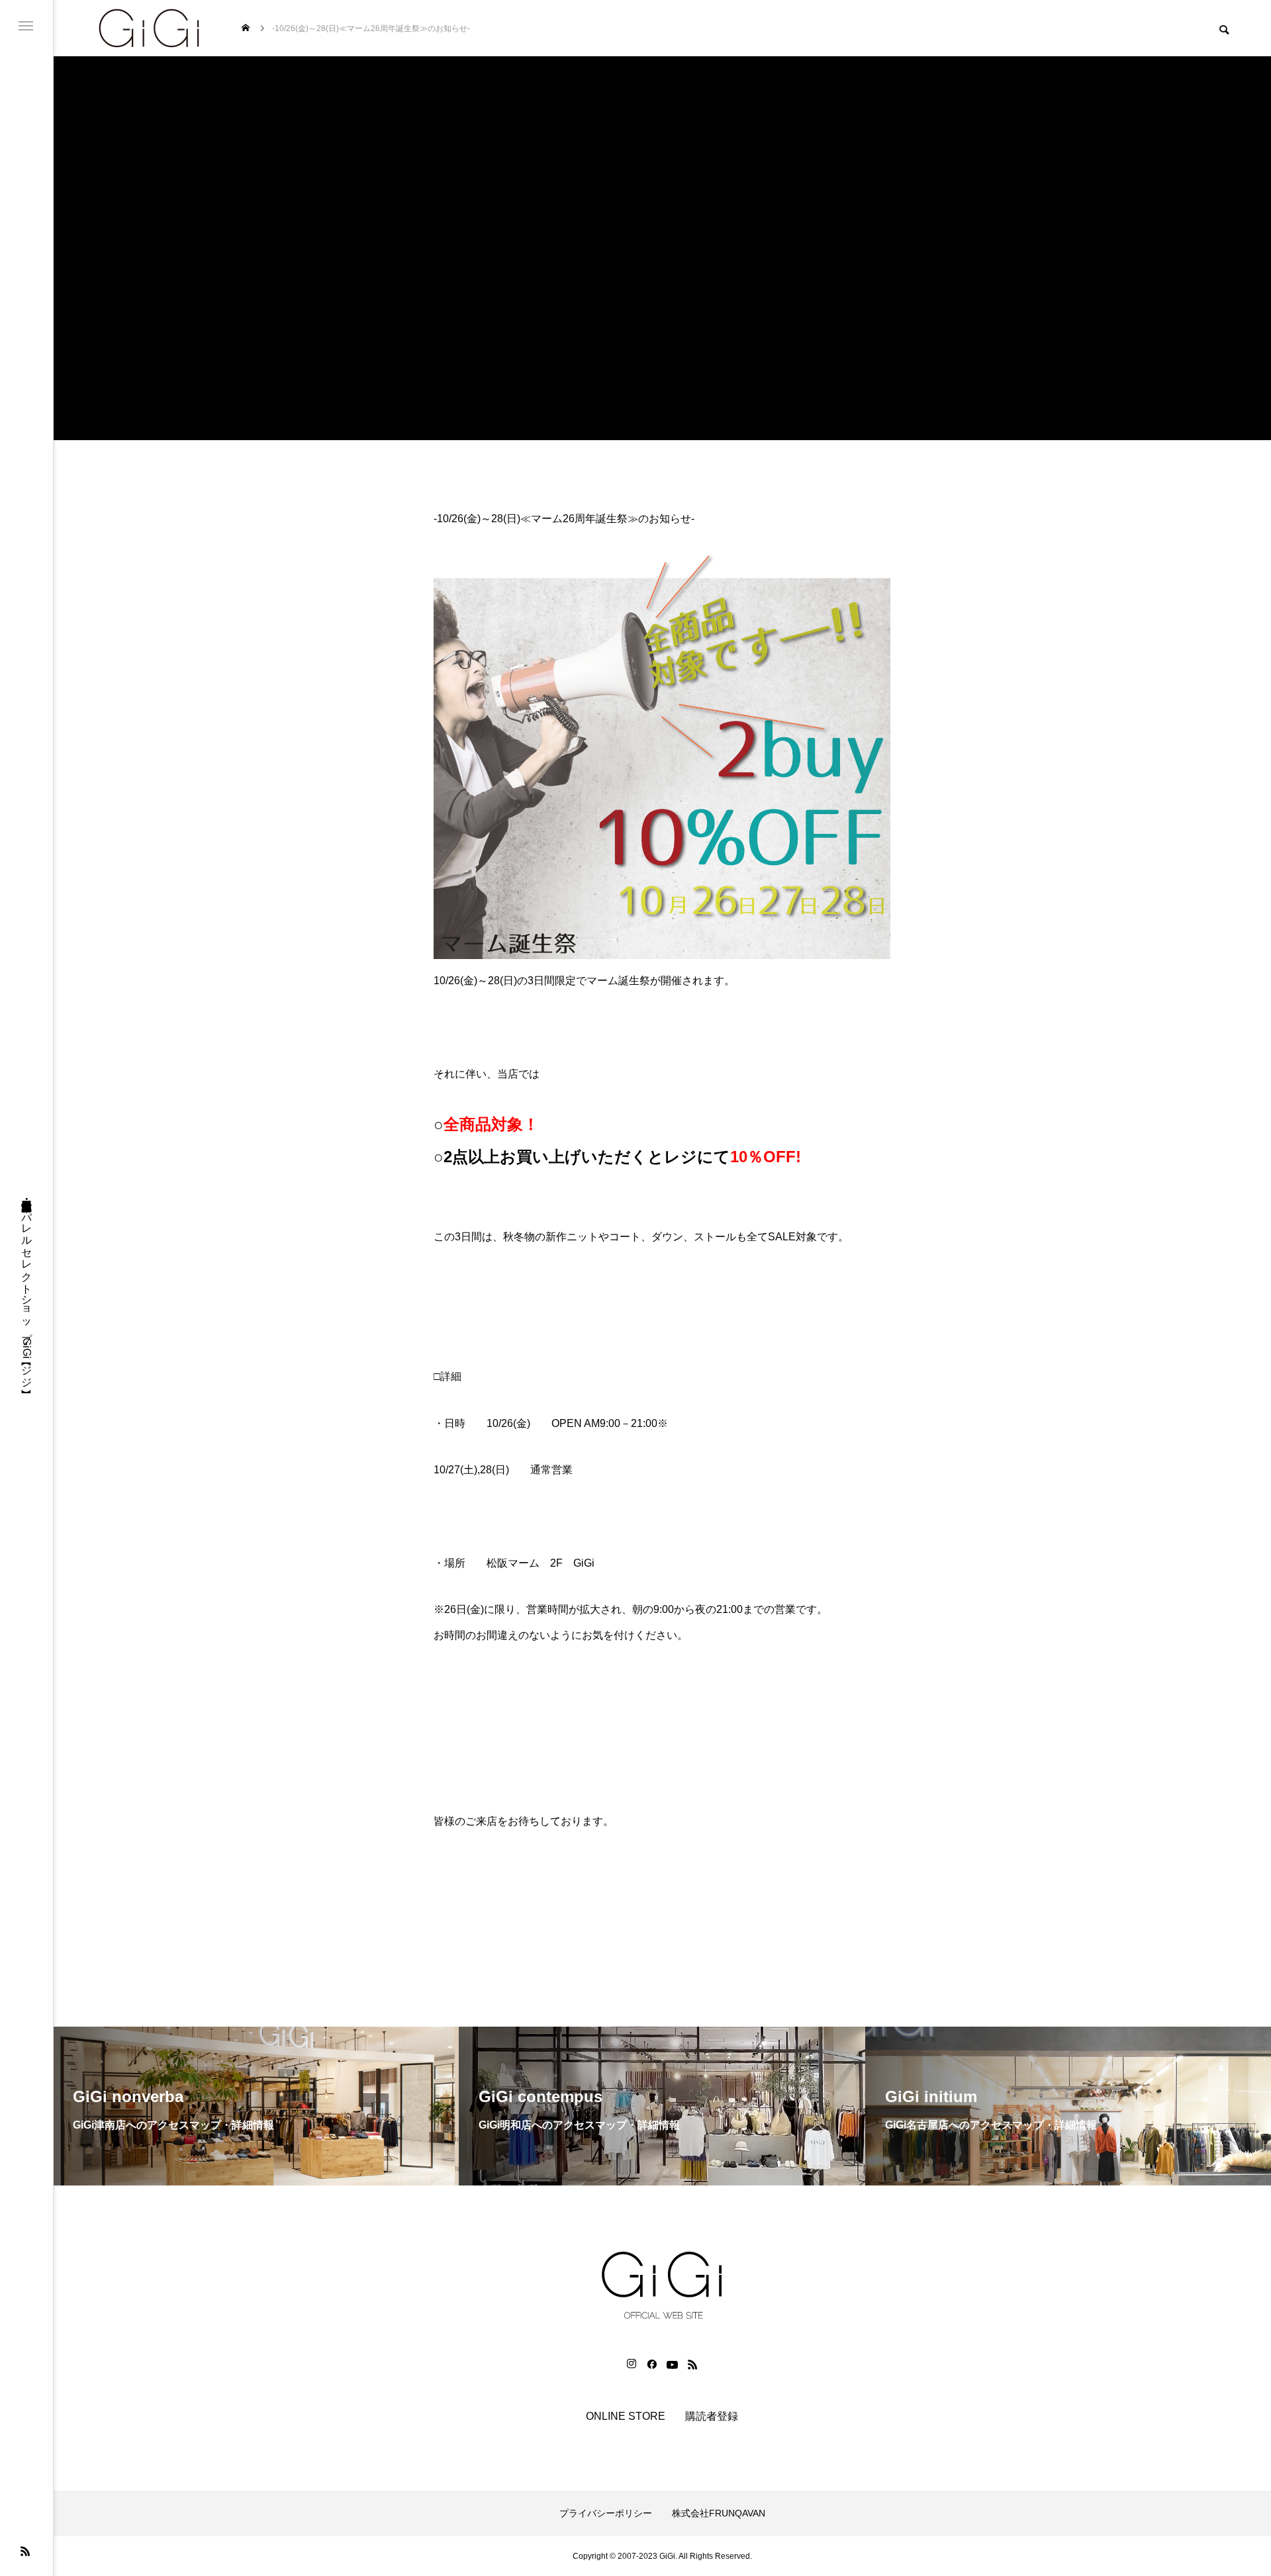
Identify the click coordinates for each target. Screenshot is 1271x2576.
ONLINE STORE (626, 2416)
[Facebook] (651, 2364)
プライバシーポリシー (606, 2513)
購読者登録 (712, 2416)
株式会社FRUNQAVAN (719, 2513)
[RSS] (25, 2551)
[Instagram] (632, 2364)
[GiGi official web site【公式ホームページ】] (149, 28)
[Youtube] (672, 2364)
